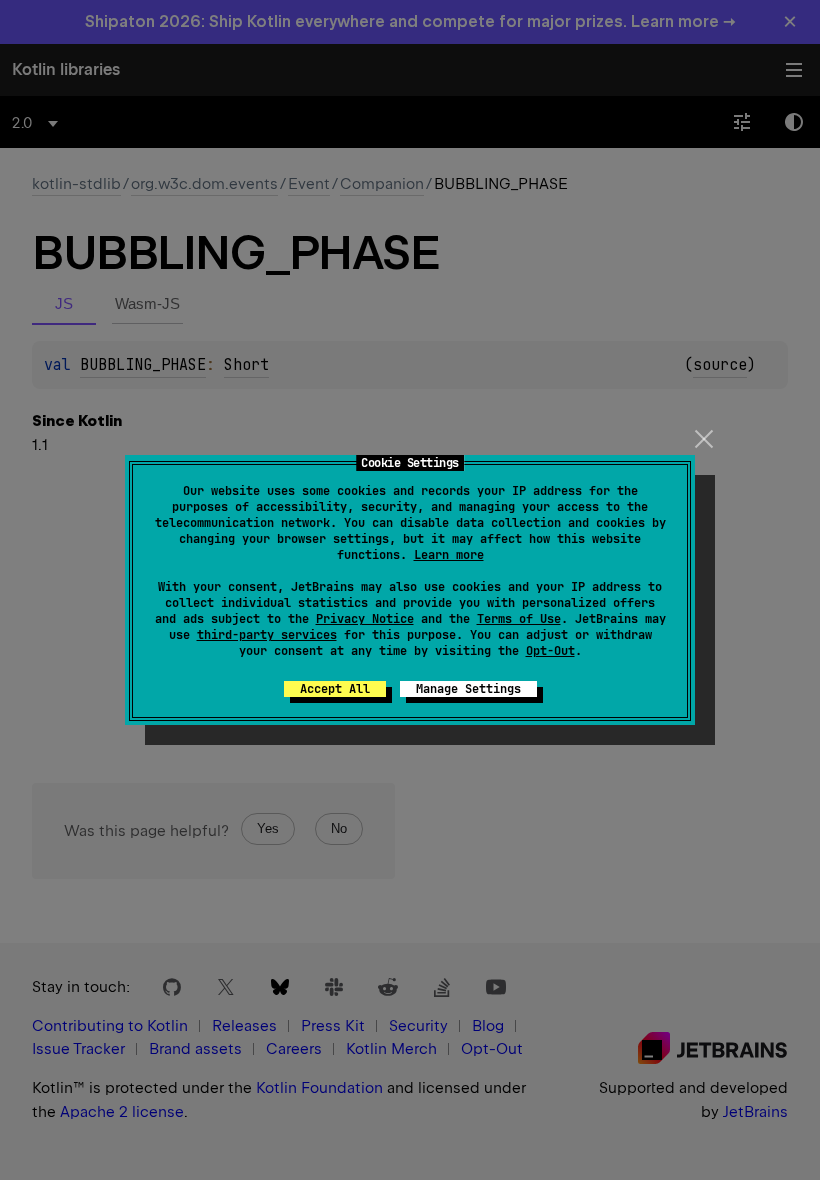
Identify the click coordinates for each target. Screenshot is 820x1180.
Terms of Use (519, 619)
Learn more (449, 555)
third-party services (267, 635)
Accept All (335, 689)
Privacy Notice (365, 619)
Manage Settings (468, 689)
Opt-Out (550, 651)
